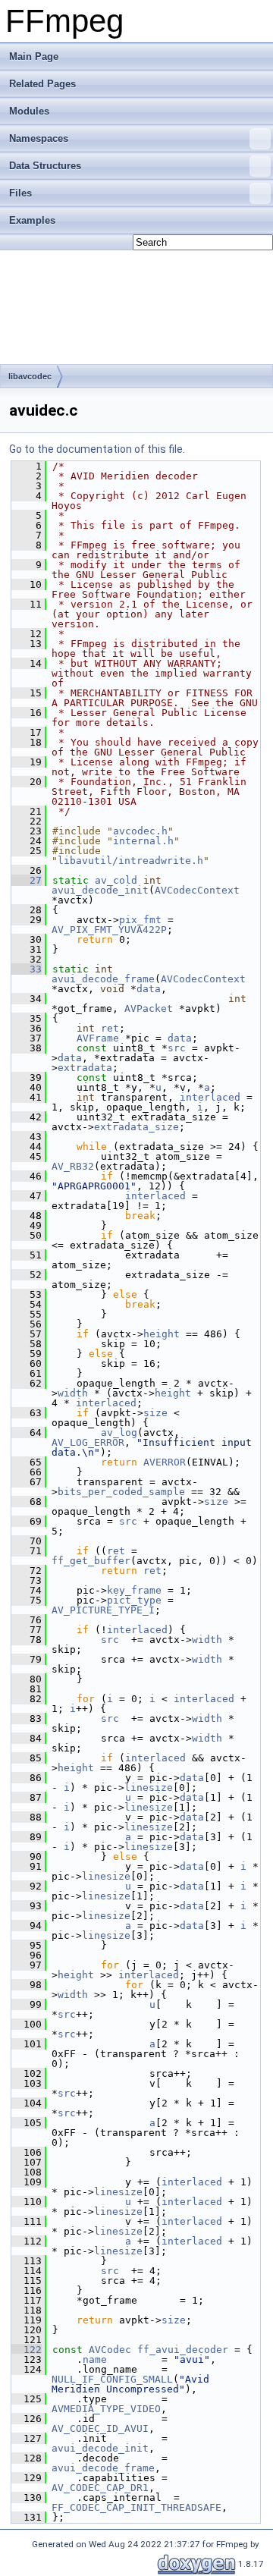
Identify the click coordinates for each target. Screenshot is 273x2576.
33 (27, 969)
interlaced (210, 1097)
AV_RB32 (73, 1166)
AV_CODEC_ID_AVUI (100, 2428)
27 (27, 880)
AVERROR (165, 1462)
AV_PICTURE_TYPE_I (103, 1610)
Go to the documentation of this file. (97, 449)
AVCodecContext (197, 890)
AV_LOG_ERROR (88, 1442)
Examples (32, 220)
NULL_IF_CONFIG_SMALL (112, 2379)
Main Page (34, 57)
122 (27, 2350)
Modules (29, 111)
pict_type (134, 1600)
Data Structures (45, 166)
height (162, 1334)
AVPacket (149, 1008)
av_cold (116, 880)
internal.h (143, 841)
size (155, 1413)
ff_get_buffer (91, 1561)
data (149, 989)
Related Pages (42, 84)
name (95, 2359)
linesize (149, 1787)
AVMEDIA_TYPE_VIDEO (106, 2409)
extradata (85, 1068)
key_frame (134, 1590)
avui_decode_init (100, 890)
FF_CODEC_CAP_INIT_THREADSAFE (136, 2507)
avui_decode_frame (103, 979)
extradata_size (136, 1127)
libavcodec (30, 376)
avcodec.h (140, 831)
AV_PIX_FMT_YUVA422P (109, 930)
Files (20, 193)
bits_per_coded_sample (121, 1492)
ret (110, 1028)
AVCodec (110, 2350)
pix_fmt (140, 920)
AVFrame (98, 1038)
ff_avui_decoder (183, 2350)
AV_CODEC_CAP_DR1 (100, 2488)
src (177, 1048)
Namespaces (39, 138)
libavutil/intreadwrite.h (130, 861)
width (73, 1393)
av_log (119, 1433)
